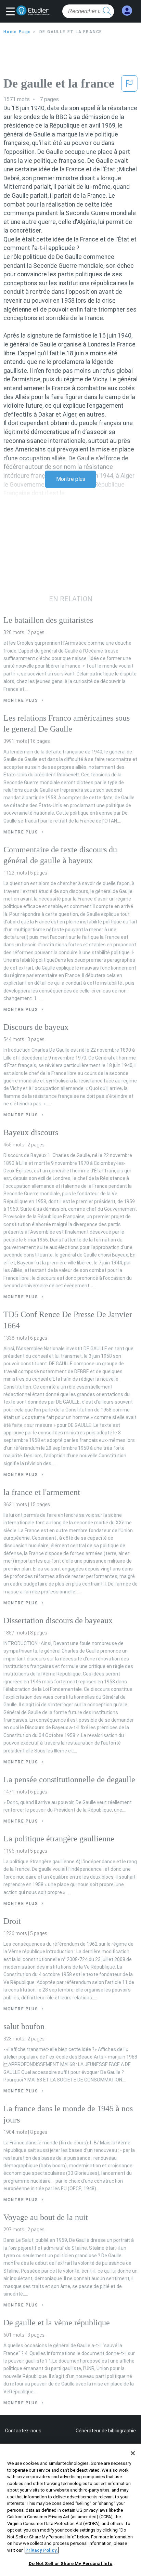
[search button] (107, 11)
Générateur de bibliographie (106, 2431)
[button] (12, 12)
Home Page (17, 32)
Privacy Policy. (42, 2550)
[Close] (133, 2453)
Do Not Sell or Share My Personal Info (71, 2564)
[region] (70, 2510)
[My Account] (127, 11)
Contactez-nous (23, 2431)
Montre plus (71, 479)
